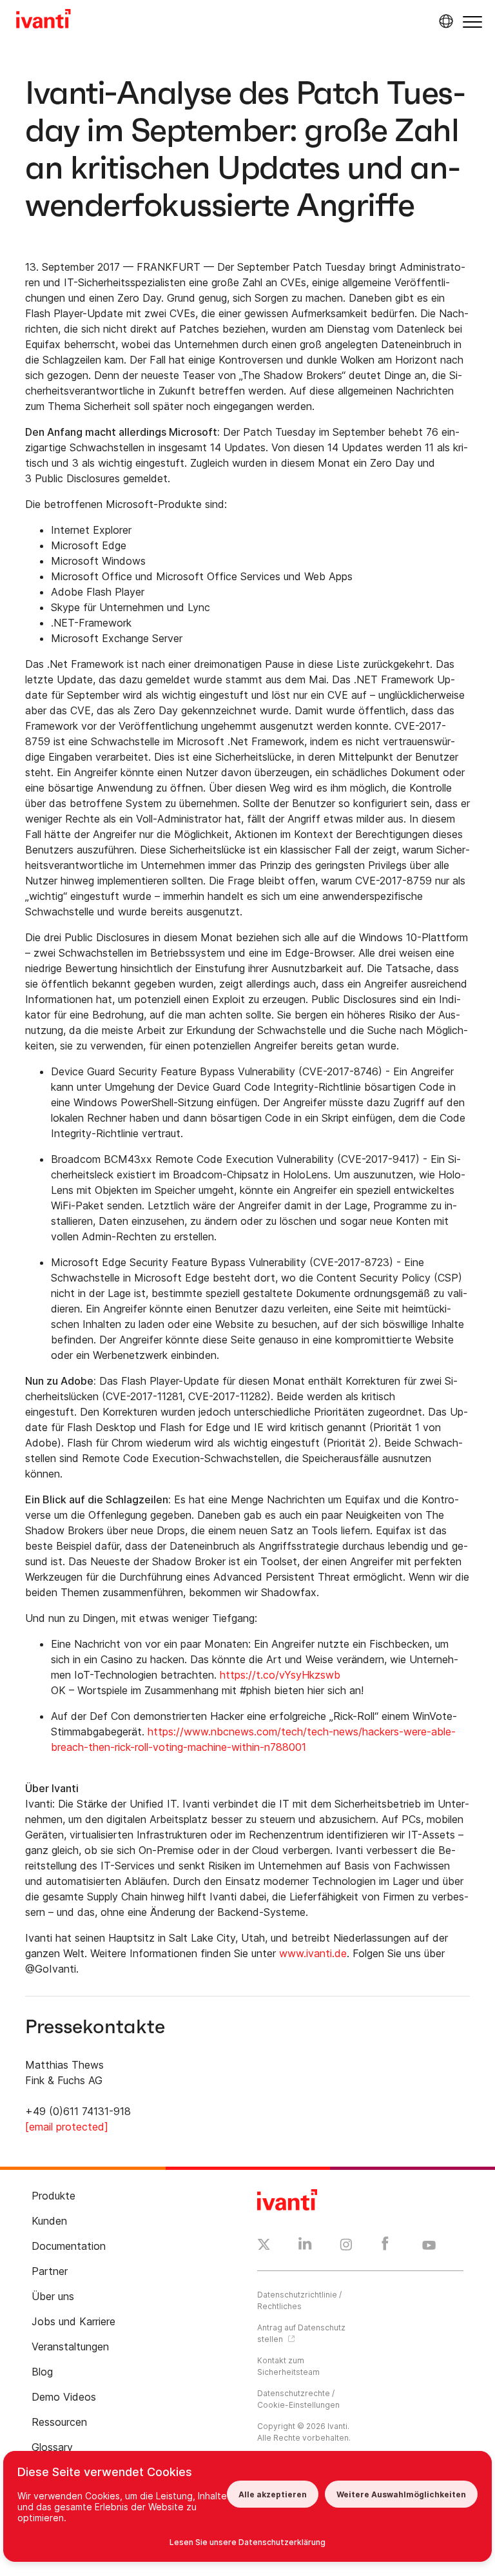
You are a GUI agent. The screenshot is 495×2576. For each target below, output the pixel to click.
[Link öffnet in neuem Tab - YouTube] (429, 2246)
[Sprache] (444, 21)
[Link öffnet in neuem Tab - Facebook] (385, 2247)
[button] (472, 22)
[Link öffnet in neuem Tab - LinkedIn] (305, 2247)
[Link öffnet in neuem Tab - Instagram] (346, 2247)
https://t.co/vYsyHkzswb (280, 1675)
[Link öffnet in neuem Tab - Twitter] (264, 2246)
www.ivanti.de (313, 1953)
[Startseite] (44, 21)
